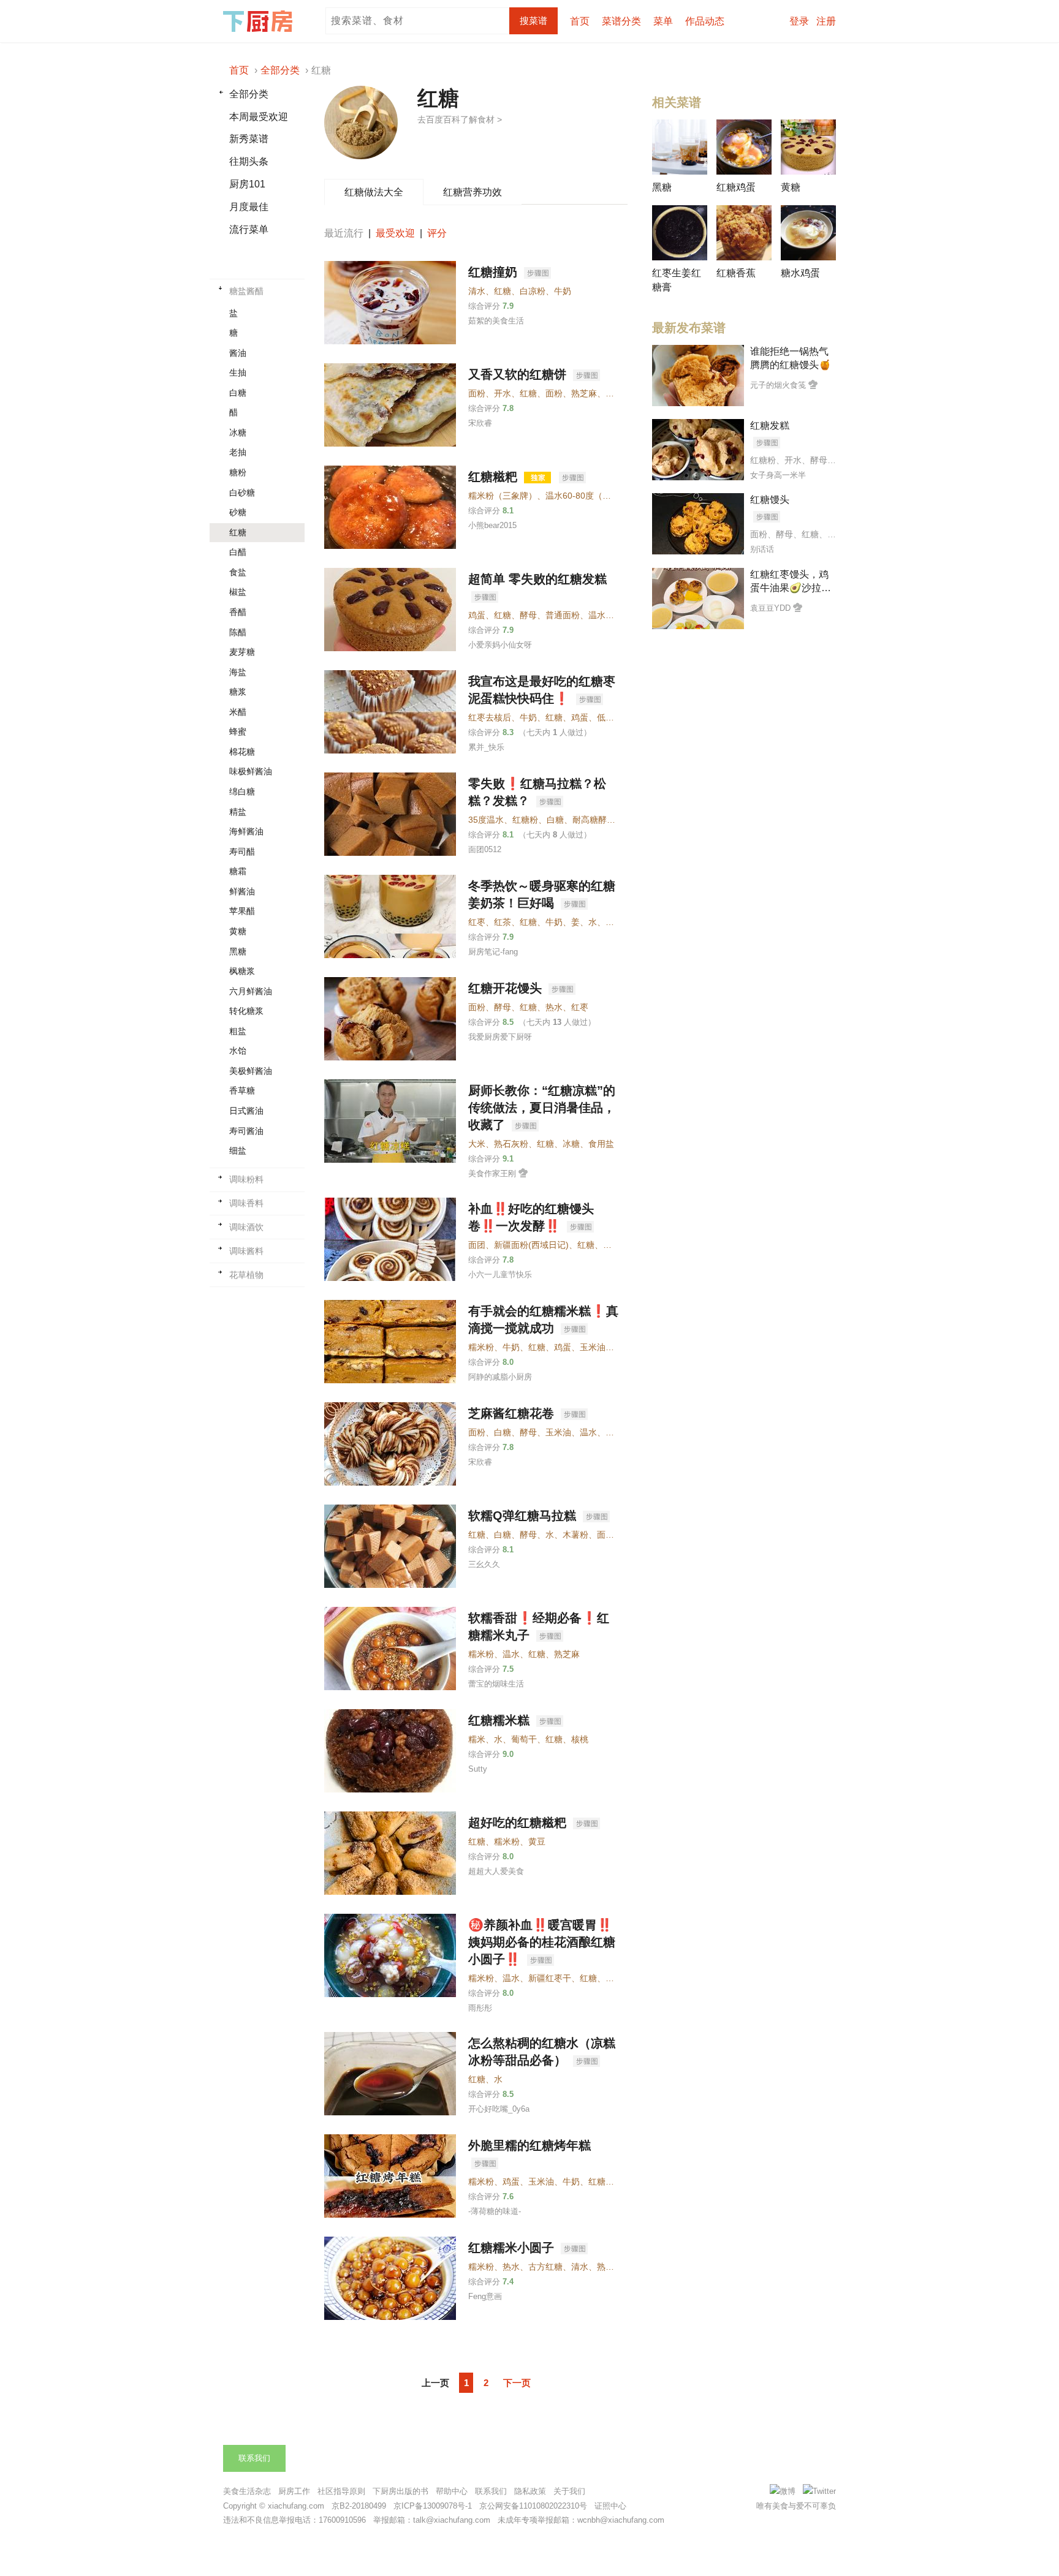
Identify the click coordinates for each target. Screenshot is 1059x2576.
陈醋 (238, 632)
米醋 (238, 712)
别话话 (762, 549)
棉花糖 (242, 752)
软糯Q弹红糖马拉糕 (524, 1516)
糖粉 (238, 472)
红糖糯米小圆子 (513, 2248)
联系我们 (254, 2458)
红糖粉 (525, 820)
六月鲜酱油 (251, 991)
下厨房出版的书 (400, 2491)
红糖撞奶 (495, 272)
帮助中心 (452, 2491)
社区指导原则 (341, 2491)
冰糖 (238, 432)
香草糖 (242, 1090)
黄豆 (537, 1841)
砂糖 (238, 512)
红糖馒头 (770, 500)
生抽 (238, 372)
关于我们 (569, 2491)
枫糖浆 (242, 971)
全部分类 (249, 94)
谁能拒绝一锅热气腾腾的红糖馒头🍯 (791, 358)
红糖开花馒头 (507, 988)
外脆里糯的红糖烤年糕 (529, 2145)
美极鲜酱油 (251, 1071)
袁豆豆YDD (770, 608)
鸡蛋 (580, 717)
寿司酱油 (246, 1131)
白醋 (238, 552)
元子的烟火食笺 (778, 385)
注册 (826, 21)
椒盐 (238, 592)
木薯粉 (575, 1535)
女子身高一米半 (778, 475)
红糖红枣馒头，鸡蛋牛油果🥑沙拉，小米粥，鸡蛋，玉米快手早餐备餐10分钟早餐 (791, 582)
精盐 (238, 812)
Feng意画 (485, 2296)
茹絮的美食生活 (496, 321)
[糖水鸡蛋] (808, 233)
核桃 (580, 1739)
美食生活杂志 (247, 2491)
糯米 (477, 1739)
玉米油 (593, 1347)
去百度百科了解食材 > (460, 119)
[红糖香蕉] (744, 233)
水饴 (238, 1051)
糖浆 (238, 692)
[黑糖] (680, 147)
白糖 (238, 393)
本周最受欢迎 (259, 117)
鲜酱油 (242, 891)
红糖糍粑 (495, 477)
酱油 (238, 353)
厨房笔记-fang (493, 952)
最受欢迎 (395, 233)
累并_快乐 (486, 747)
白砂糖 (242, 493)
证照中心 (610, 2506)
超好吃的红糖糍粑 (519, 1822)
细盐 (238, 1150)
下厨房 (260, 21)
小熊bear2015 (492, 525)
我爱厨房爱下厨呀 (500, 1037)
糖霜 (238, 871)
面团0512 (485, 849)
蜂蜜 (238, 731)
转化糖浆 (246, 1011)
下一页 (517, 2383)
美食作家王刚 (492, 1173)
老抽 (238, 452)
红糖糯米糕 (501, 1720)
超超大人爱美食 (496, 1871)
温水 (588, 1432)
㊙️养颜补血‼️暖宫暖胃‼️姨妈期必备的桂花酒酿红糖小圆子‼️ (542, 1942)
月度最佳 (249, 207)
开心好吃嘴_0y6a (499, 2109)
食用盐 (601, 1144)
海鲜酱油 (246, 831)
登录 (799, 21)
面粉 (477, 393)
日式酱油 (246, 1111)
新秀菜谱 (249, 139)
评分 (437, 233)
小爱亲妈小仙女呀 (500, 645)
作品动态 (705, 21)
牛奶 (563, 291)
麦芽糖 (242, 652)
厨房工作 (294, 2491)
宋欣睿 (480, 423)
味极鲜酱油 (251, 771)
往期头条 (249, 161)
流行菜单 (249, 229)
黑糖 (238, 951)
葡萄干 (524, 1739)
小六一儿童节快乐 (500, 1275)
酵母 (503, 1007)
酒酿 (614, 1978)
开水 (503, 393)
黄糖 (238, 931)
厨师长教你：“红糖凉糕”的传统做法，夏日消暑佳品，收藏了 (542, 1108)
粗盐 (238, 1031)
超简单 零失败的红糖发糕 (537, 579)
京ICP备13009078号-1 (433, 2506)
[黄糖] (808, 147)
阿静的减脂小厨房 (500, 1377)
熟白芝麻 (614, 2267)
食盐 (238, 572)
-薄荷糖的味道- (495, 2211)
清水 (477, 291)
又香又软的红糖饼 (519, 374)
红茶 (503, 922)
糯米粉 (481, 1347)
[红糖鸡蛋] (744, 147)
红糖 (238, 532)
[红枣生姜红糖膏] (680, 233)
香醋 (238, 612)
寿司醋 (242, 852)
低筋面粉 (614, 717)
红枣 (477, 922)
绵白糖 (242, 791)
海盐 (238, 672)
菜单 (663, 21)
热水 (554, 1007)
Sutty (478, 1769)
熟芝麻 (584, 393)
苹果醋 (242, 911)
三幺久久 (484, 1564)
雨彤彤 (480, 2008)
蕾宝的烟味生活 (496, 1684)
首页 (580, 21)
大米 (477, 1144)
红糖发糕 (770, 425)
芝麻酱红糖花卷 (513, 1413)
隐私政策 (530, 2491)
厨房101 (247, 184)
